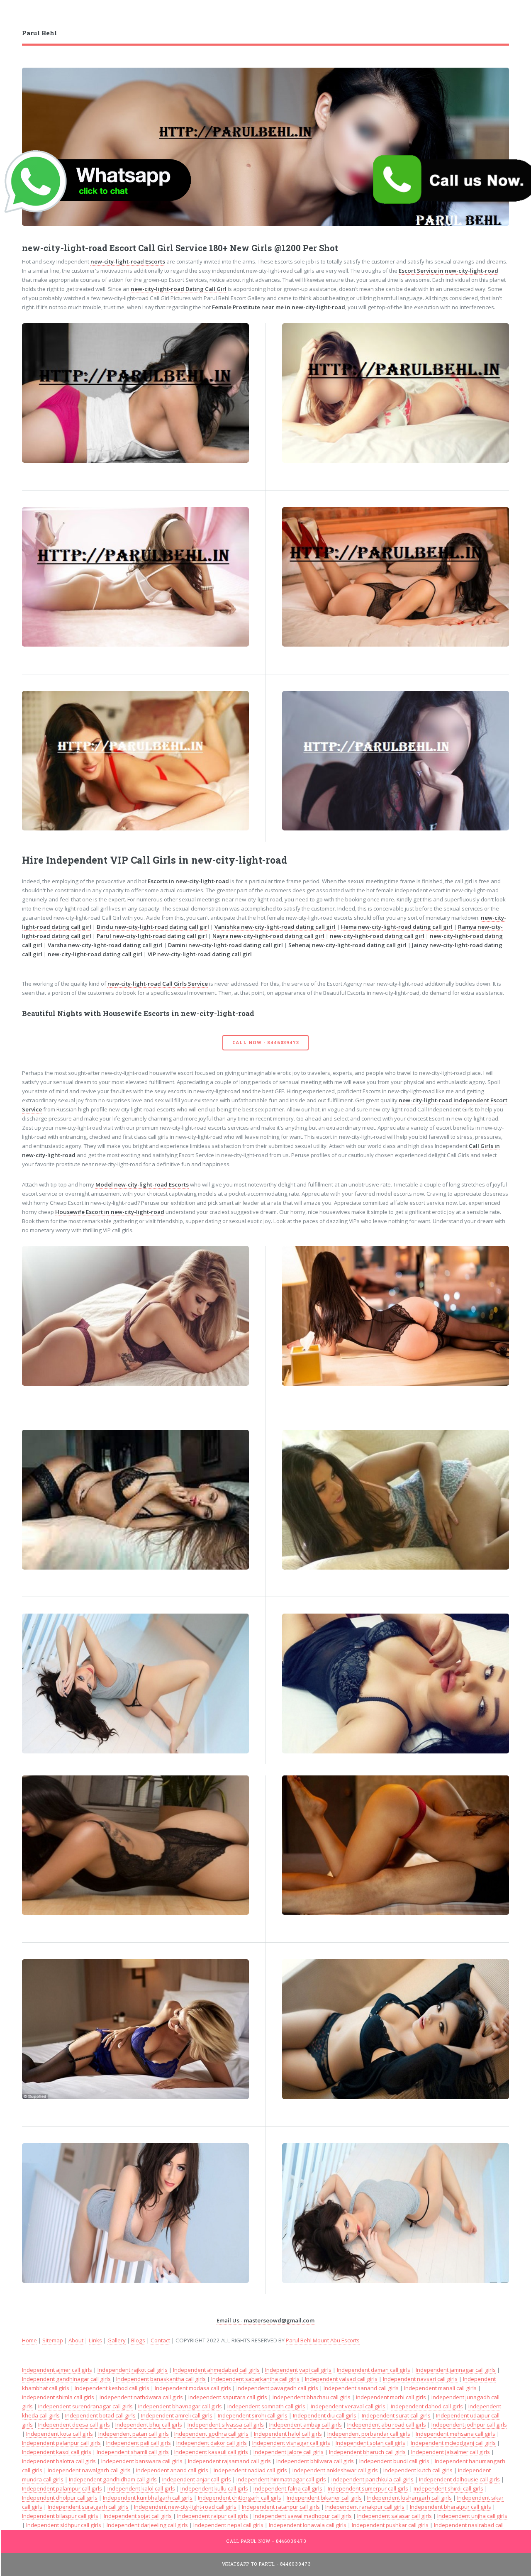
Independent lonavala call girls (308, 2525)
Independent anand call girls (172, 2470)
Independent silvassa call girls (226, 2425)
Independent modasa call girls (193, 2388)
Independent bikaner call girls (324, 2498)
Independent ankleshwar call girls (335, 2470)
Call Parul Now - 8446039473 (266, 2541)
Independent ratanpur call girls (281, 2507)
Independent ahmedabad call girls (216, 2370)
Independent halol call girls (288, 2434)
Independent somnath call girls (266, 2406)
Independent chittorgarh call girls (240, 2498)
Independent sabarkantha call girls (255, 2379)
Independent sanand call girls (361, 2388)
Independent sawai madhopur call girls (303, 2516)
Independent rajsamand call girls (229, 2461)
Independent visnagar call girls (291, 2443)
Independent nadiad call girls (250, 2470)
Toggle (15, 16)
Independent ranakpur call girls (365, 2507)
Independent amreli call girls (177, 2415)
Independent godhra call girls (211, 2434)
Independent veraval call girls (348, 2406)
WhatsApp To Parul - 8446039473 (267, 2564)
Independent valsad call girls (341, 2379)
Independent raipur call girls (213, 2516)
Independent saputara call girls (228, 2397)
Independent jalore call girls (289, 2452)
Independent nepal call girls (228, 2525)
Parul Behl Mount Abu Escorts (323, 2340)
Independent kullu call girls (214, 2488)
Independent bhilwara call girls (315, 2461)
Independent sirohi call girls (253, 2415)
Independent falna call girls (288, 2488)
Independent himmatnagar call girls (281, 2479)
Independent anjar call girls (197, 2479)
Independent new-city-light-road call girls (185, 2507)
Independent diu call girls (325, 2415)
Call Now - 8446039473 (266, 1043)
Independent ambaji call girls (306, 2425)
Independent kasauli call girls (211, 2452)
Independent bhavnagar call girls (180, 2406)
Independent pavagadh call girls (277, 2388)
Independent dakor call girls (212, 2443)
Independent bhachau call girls (312, 2397)
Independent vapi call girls (298, 2370)
